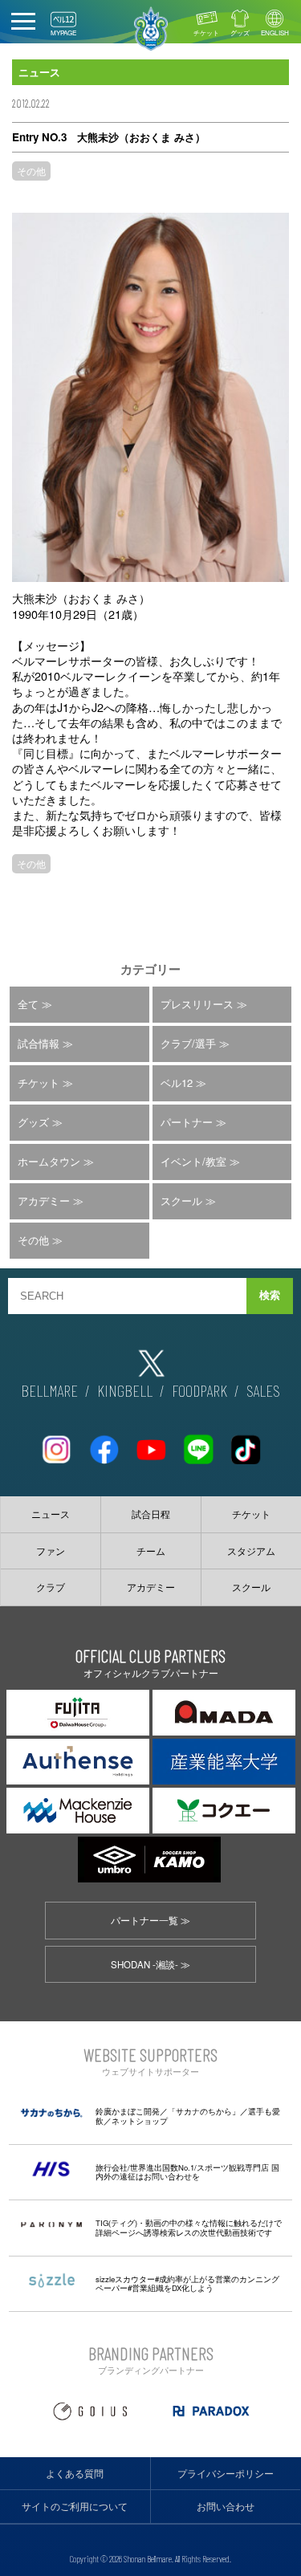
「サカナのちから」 (204, 2111)
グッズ (240, 33)
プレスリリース (197, 1004)
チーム (151, 1551)
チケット (206, 33)
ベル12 (177, 1082)
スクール (181, 1201)
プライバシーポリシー (226, 2473)
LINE (198, 1443)
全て (28, 1004)
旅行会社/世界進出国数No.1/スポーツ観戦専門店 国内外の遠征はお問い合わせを (187, 2172)
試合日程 (151, 1514)
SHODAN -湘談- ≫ (150, 1964)
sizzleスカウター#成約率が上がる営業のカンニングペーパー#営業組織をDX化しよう (187, 2284)
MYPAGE (63, 33)
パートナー (187, 1122)
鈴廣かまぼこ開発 (128, 2111)
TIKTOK (246, 1443)
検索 (270, 1295)
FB (104, 1443)
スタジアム (251, 1551)
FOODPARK (199, 1390)
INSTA (56, 1443)
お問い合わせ (226, 2506)
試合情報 (39, 1043)
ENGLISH (275, 33)
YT (151, 1443)
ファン (51, 1551)
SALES (263, 1390)
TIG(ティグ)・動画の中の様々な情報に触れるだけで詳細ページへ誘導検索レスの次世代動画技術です (189, 2228)
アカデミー (44, 1201)
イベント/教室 (193, 1161)
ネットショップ (140, 2121)
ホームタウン (49, 1161)
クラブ (51, 1587)
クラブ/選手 (188, 1043)
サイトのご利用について (75, 2506)
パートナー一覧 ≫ (150, 1920)
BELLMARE (49, 1390)
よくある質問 (75, 2473)
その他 (31, 171)
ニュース (51, 1514)
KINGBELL (125, 1390)
